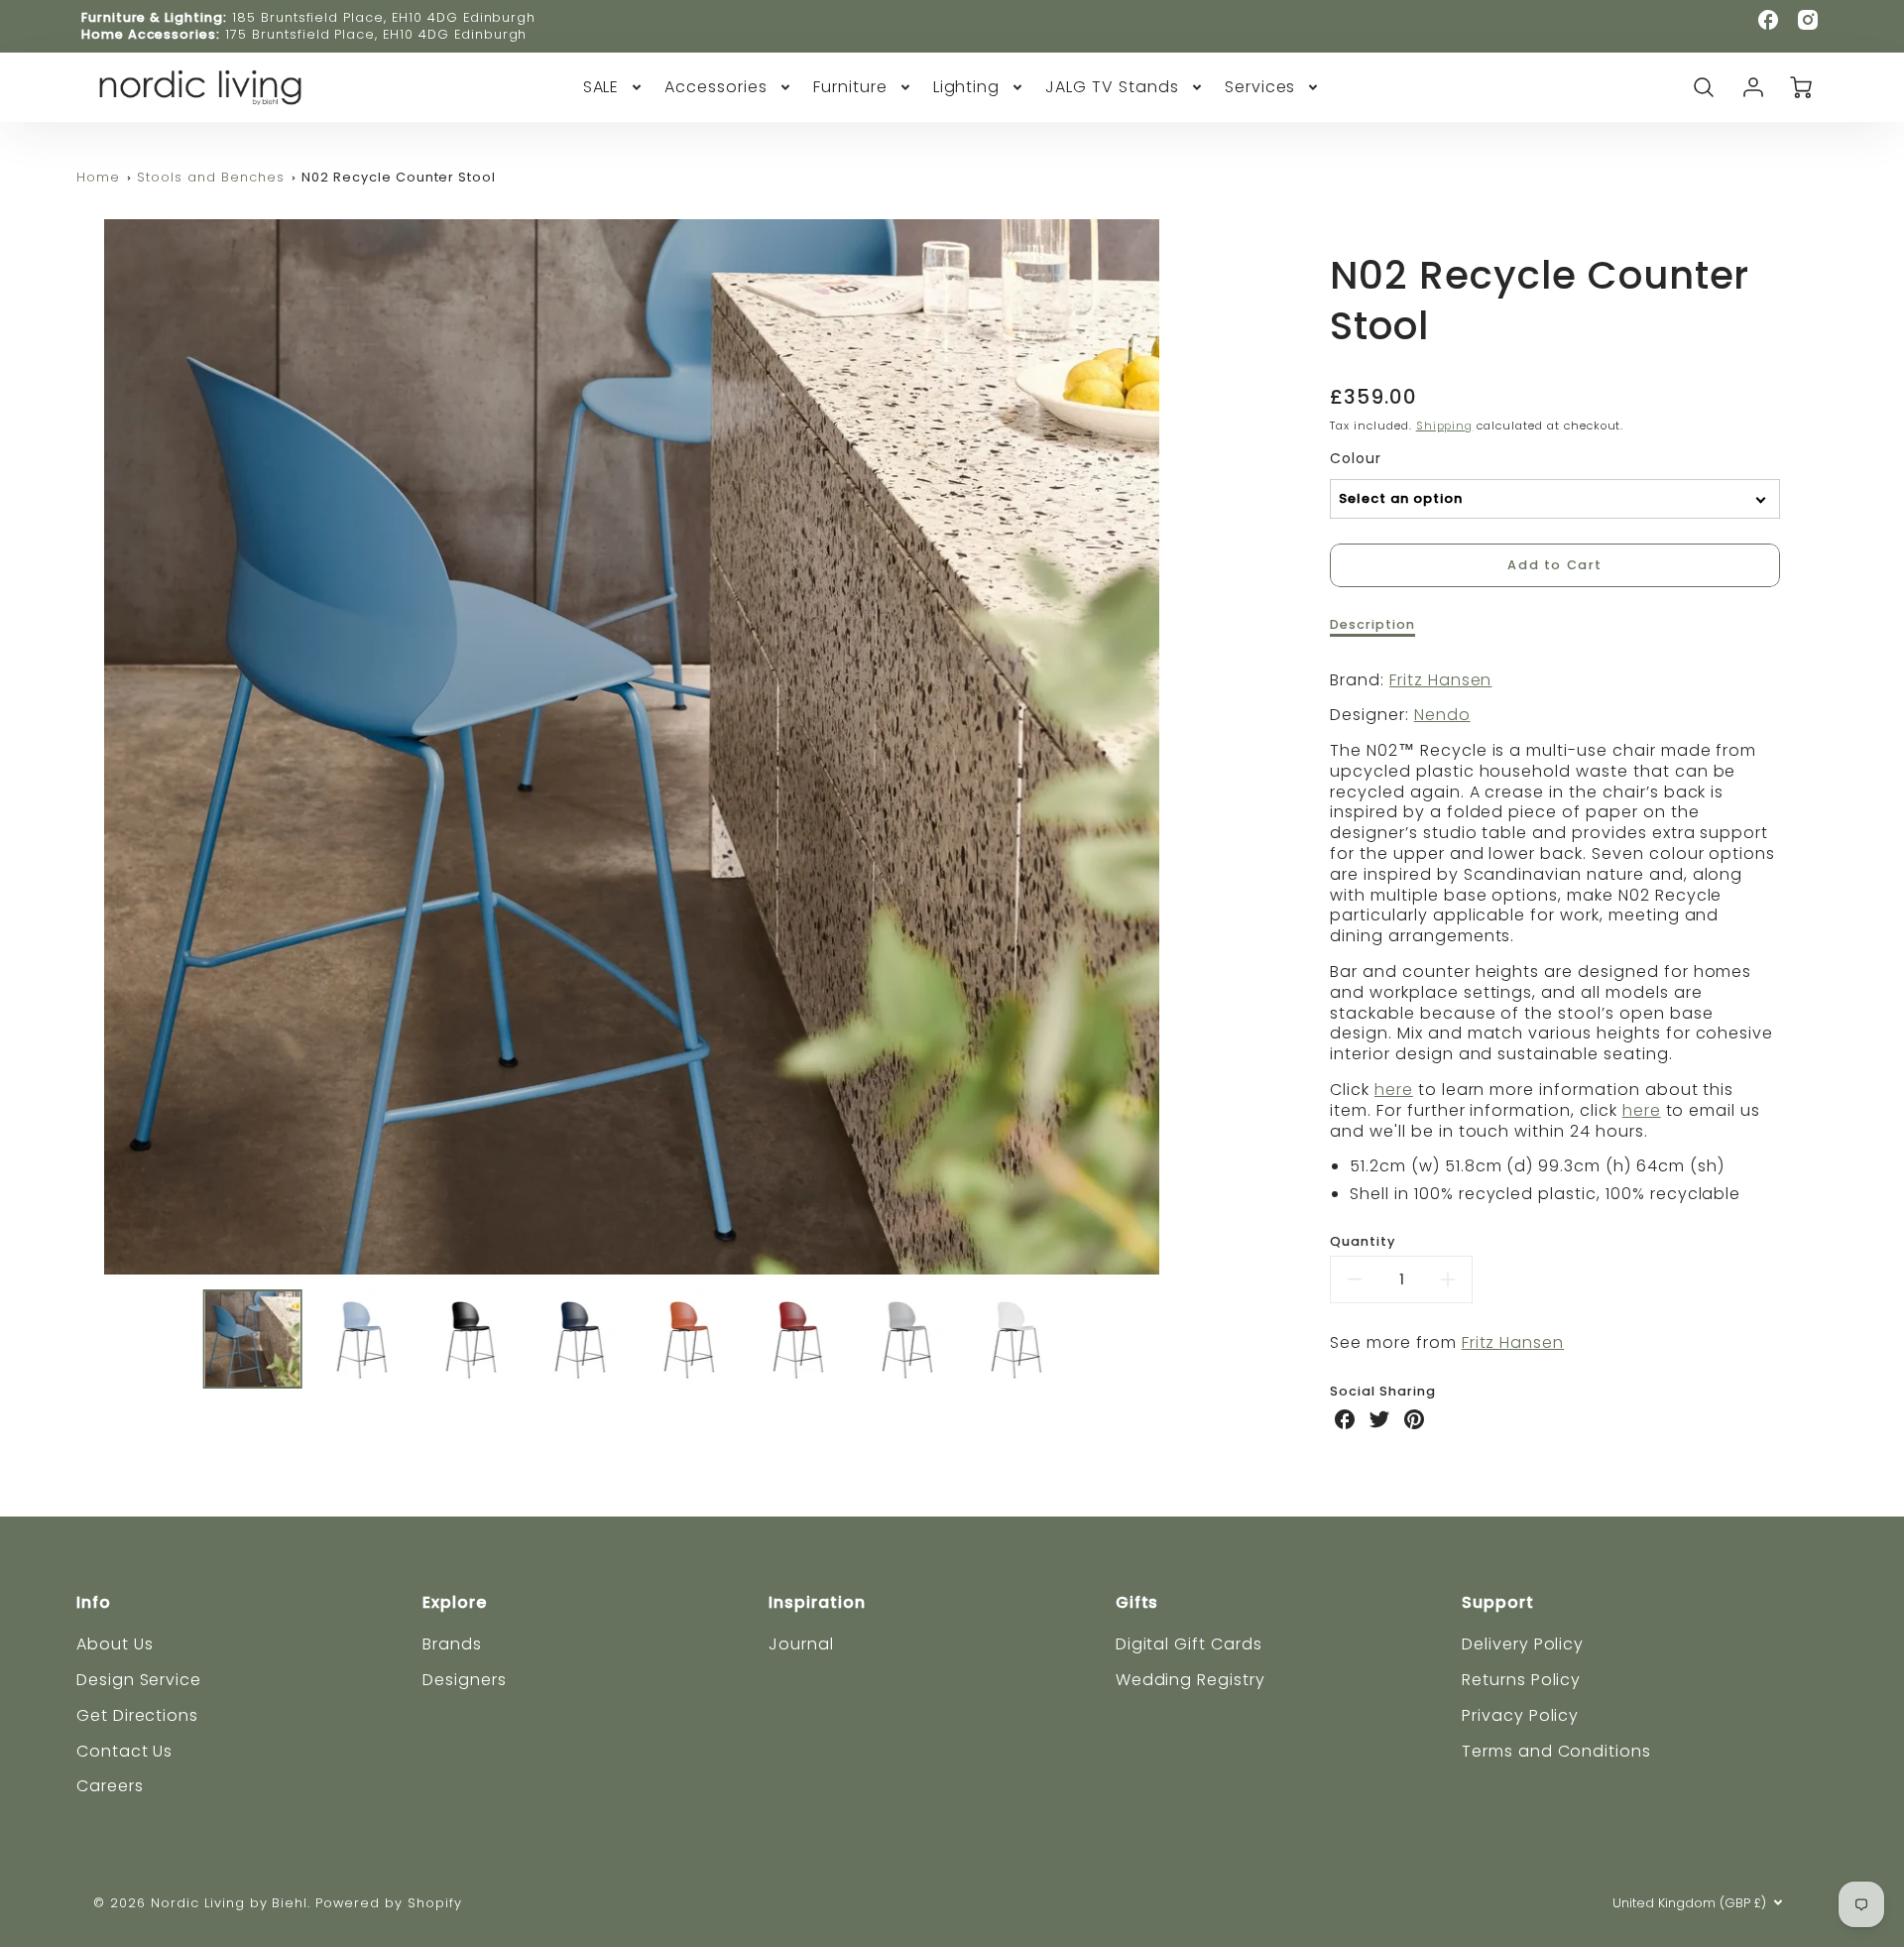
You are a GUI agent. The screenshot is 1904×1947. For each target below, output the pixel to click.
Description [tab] (1372, 625)
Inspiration (817, 1602)
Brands (452, 1644)
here (1394, 1090)
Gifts (1137, 1602)
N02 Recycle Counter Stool (399, 177)
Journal (801, 1644)
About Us (115, 1644)
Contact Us (125, 1751)
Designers (465, 1680)
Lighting (967, 88)
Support (1498, 1602)
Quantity (1363, 1242)
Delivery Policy (1523, 1644)
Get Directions (137, 1715)
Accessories (716, 88)
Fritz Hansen (1441, 680)
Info (94, 1602)
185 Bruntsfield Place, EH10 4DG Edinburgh (384, 17)
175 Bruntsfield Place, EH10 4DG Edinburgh (376, 34)
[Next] (1202, 747)
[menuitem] (614, 88)
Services (1260, 88)
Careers (110, 1786)
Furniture (850, 88)
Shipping (1445, 426)
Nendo (1442, 715)
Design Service (139, 1680)
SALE (601, 88)
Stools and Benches (210, 177)
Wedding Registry (1190, 1680)
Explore (455, 1602)
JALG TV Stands (1112, 88)
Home (98, 177)
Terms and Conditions (1556, 1751)
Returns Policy (1521, 1680)
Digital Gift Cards (1189, 1644)
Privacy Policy (1520, 1715)
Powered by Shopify (388, 1903)
